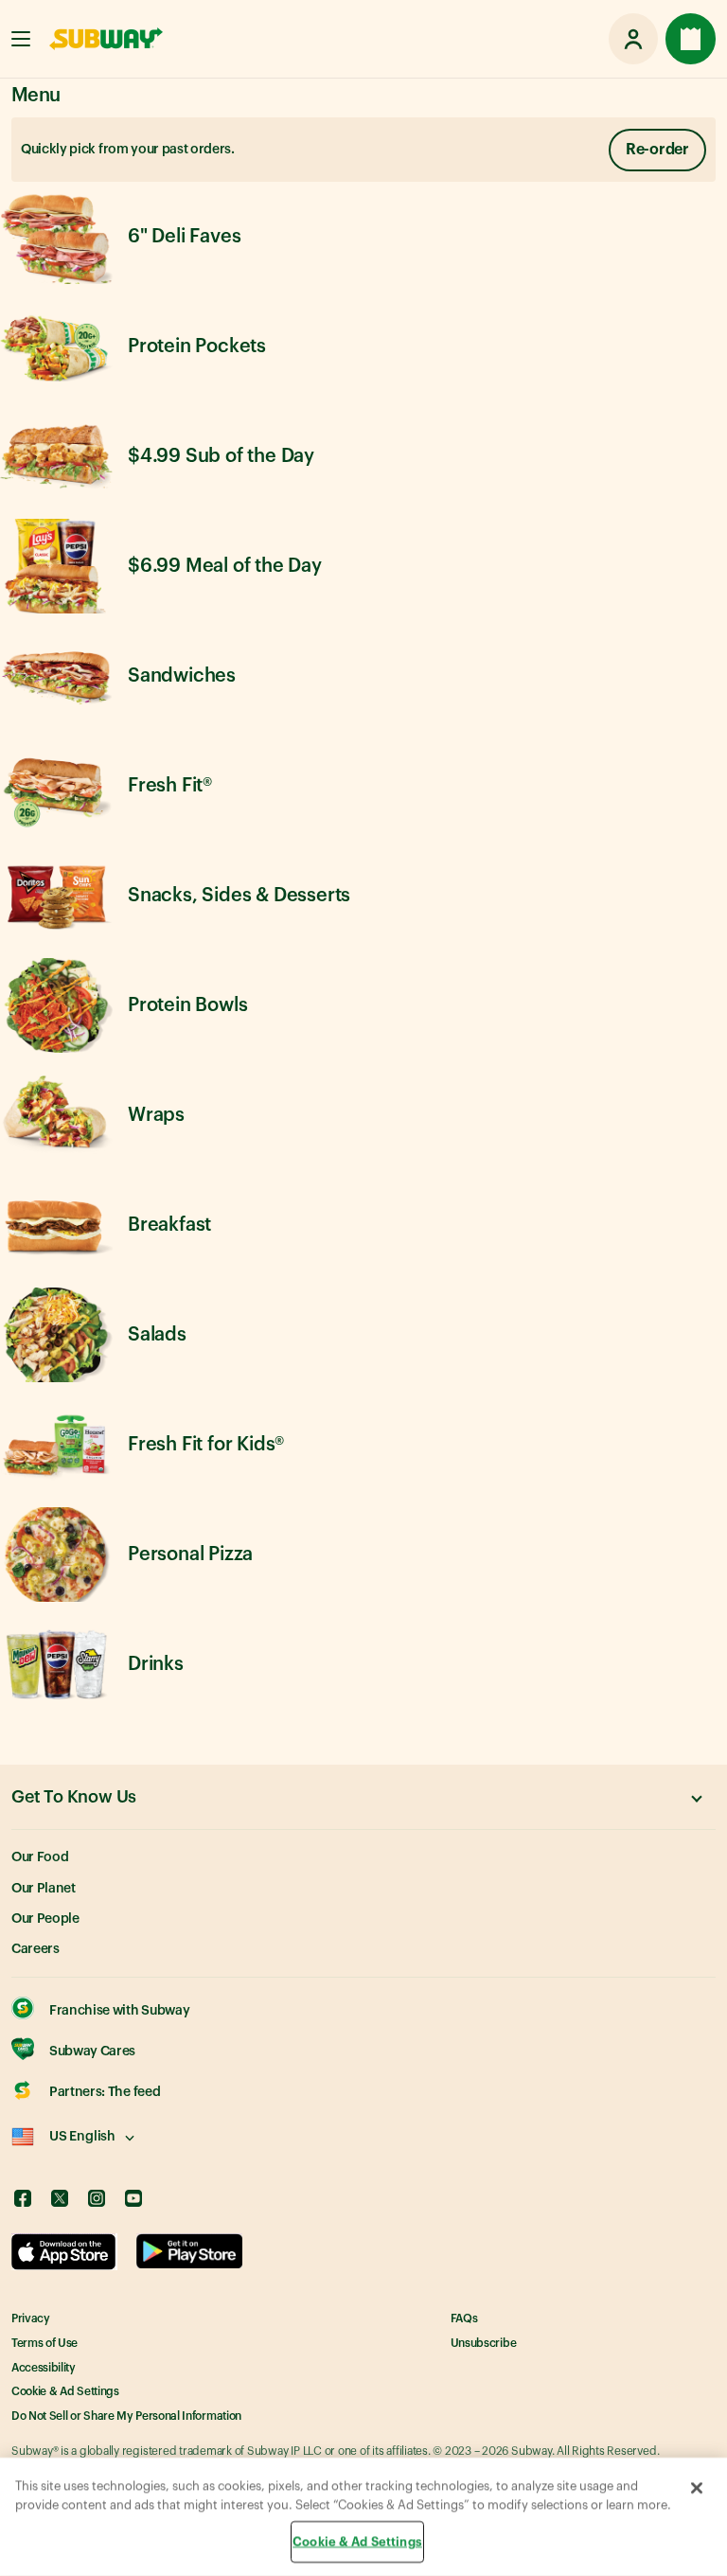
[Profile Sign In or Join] (633, 39)
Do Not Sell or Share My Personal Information (126, 2416)
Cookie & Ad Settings (65, 2391)
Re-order (657, 150)
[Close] (697, 2488)
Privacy (31, 2318)
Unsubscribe (483, 2343)
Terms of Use (44, 2343)
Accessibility (44, 2368)
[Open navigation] (21, 39)
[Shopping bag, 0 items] (691, 39)
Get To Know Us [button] (74, 1797)
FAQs (464, 2318)
